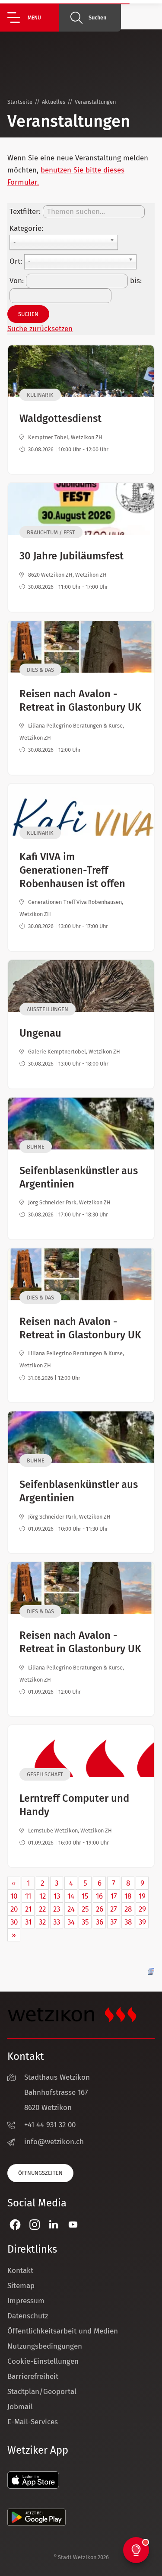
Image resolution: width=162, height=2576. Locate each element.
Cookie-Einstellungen (43, 2361)
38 (128, 1922)
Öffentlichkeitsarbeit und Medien (63, 2331)
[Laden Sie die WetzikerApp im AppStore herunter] (33, 2486)
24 (71, 1909)
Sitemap (21, 2286)
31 (28, 1922)
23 (57, 1909)
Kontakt (20, 2271)
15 (85, 1896)
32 (42, 1922)
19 (142, 1896)
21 (28, 1909)
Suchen (97, 18)
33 (57, 1922)
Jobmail (20, 2407)
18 (128, 1896)
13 (57, 1896)
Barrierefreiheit (33, 2376)
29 (142, 1909)
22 (42, 1909)
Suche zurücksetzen (40, 329)
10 (14, 1896)
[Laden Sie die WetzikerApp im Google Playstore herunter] (37, 2523)
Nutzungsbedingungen (45, 2346)
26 (100, 1909)
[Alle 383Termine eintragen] (151, 1971)
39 (142, 1922)
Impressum (26, 2301)
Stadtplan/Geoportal (42, 2392)
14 (71, 1896)
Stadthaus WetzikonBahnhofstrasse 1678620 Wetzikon (57, 2092)
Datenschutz (28, 2316)
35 (85, 1922)
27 (114, 1909)
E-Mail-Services (33, 2422)
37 (114, 1922)
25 (85, 1909)
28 (128, 1909)
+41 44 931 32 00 (50, 2125)
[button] (33, 18)
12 (43, 1896)
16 (99, 1896)
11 (28, 1896)
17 (114, 1896)
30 (14, 1922)
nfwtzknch (55, 2142)
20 (14, 1909)
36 (100, 1922)
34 (71, 1922)
